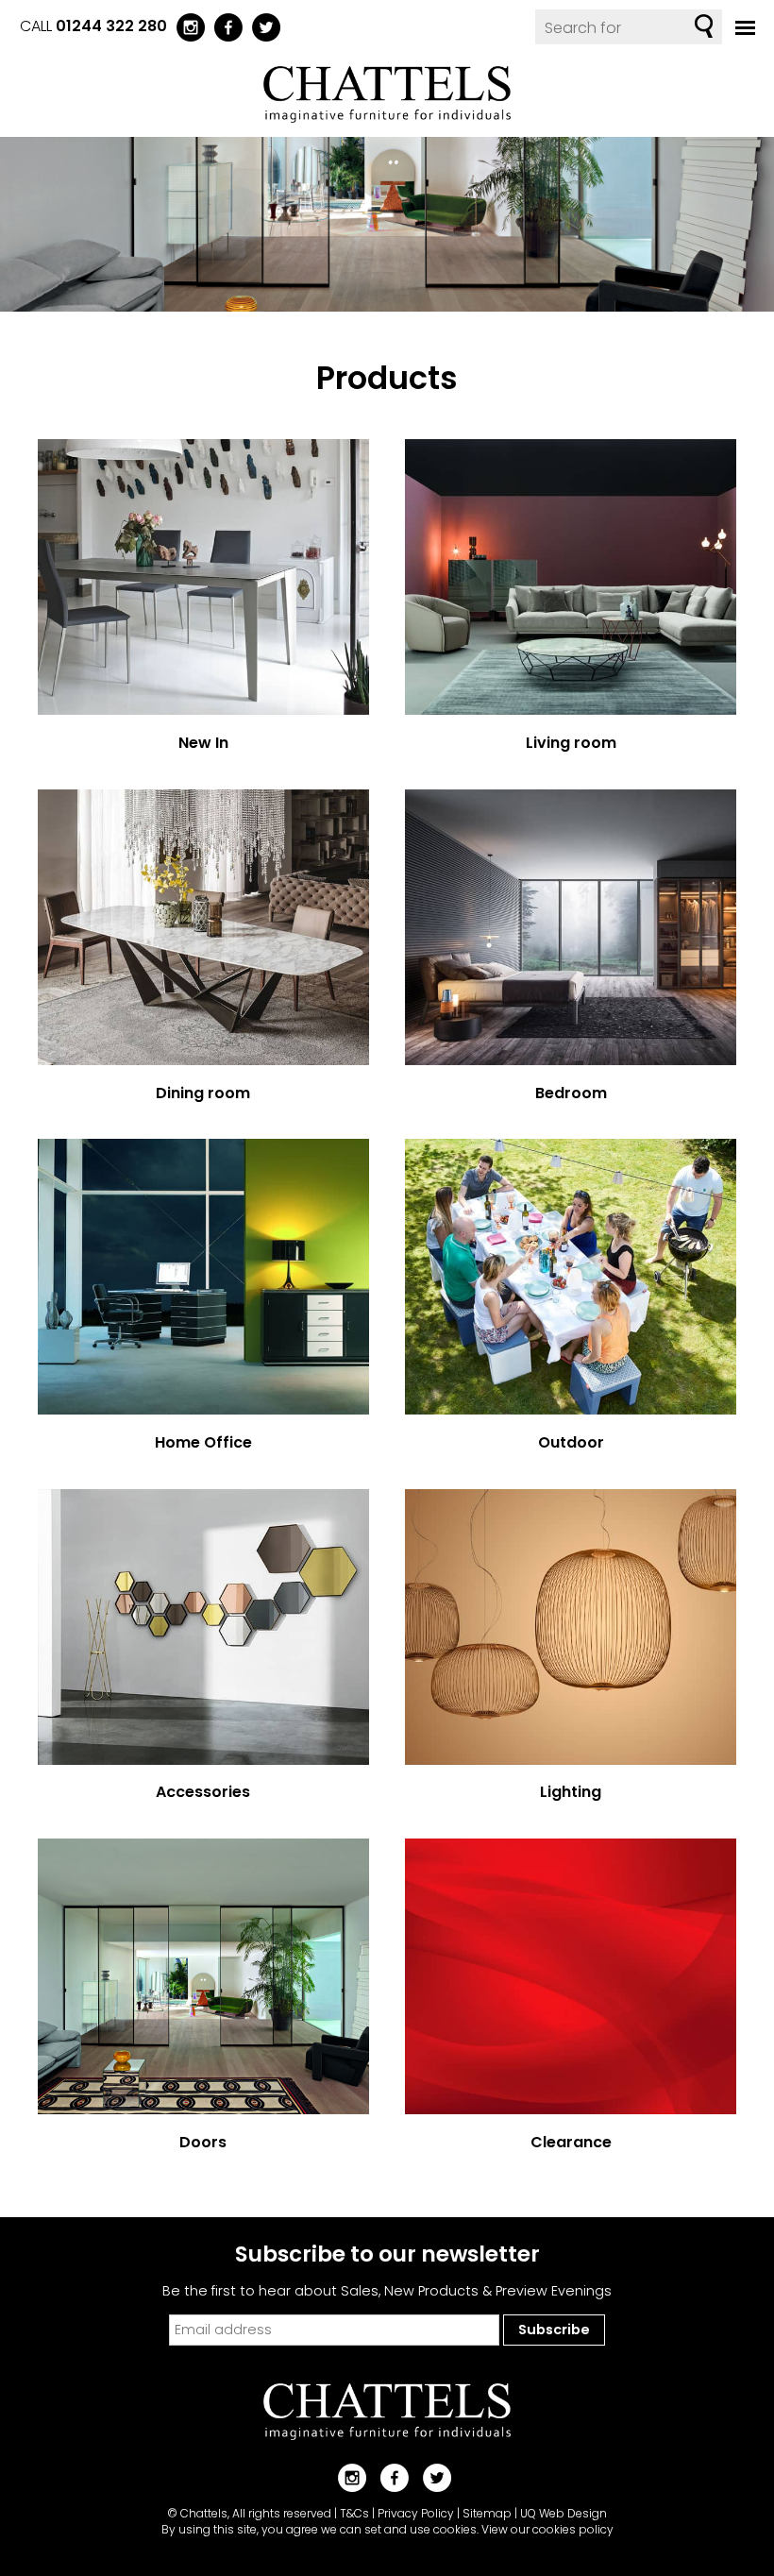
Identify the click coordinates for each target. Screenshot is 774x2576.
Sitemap (487, 2513)
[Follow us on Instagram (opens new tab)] (186, 26)
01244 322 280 (111, 26)
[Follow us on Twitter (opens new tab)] (261, 26)
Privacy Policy (416, 2513)
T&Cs (354, 2513)
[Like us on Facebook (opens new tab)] (224, 26)
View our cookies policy (547, 2529)
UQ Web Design (564, 2513)
